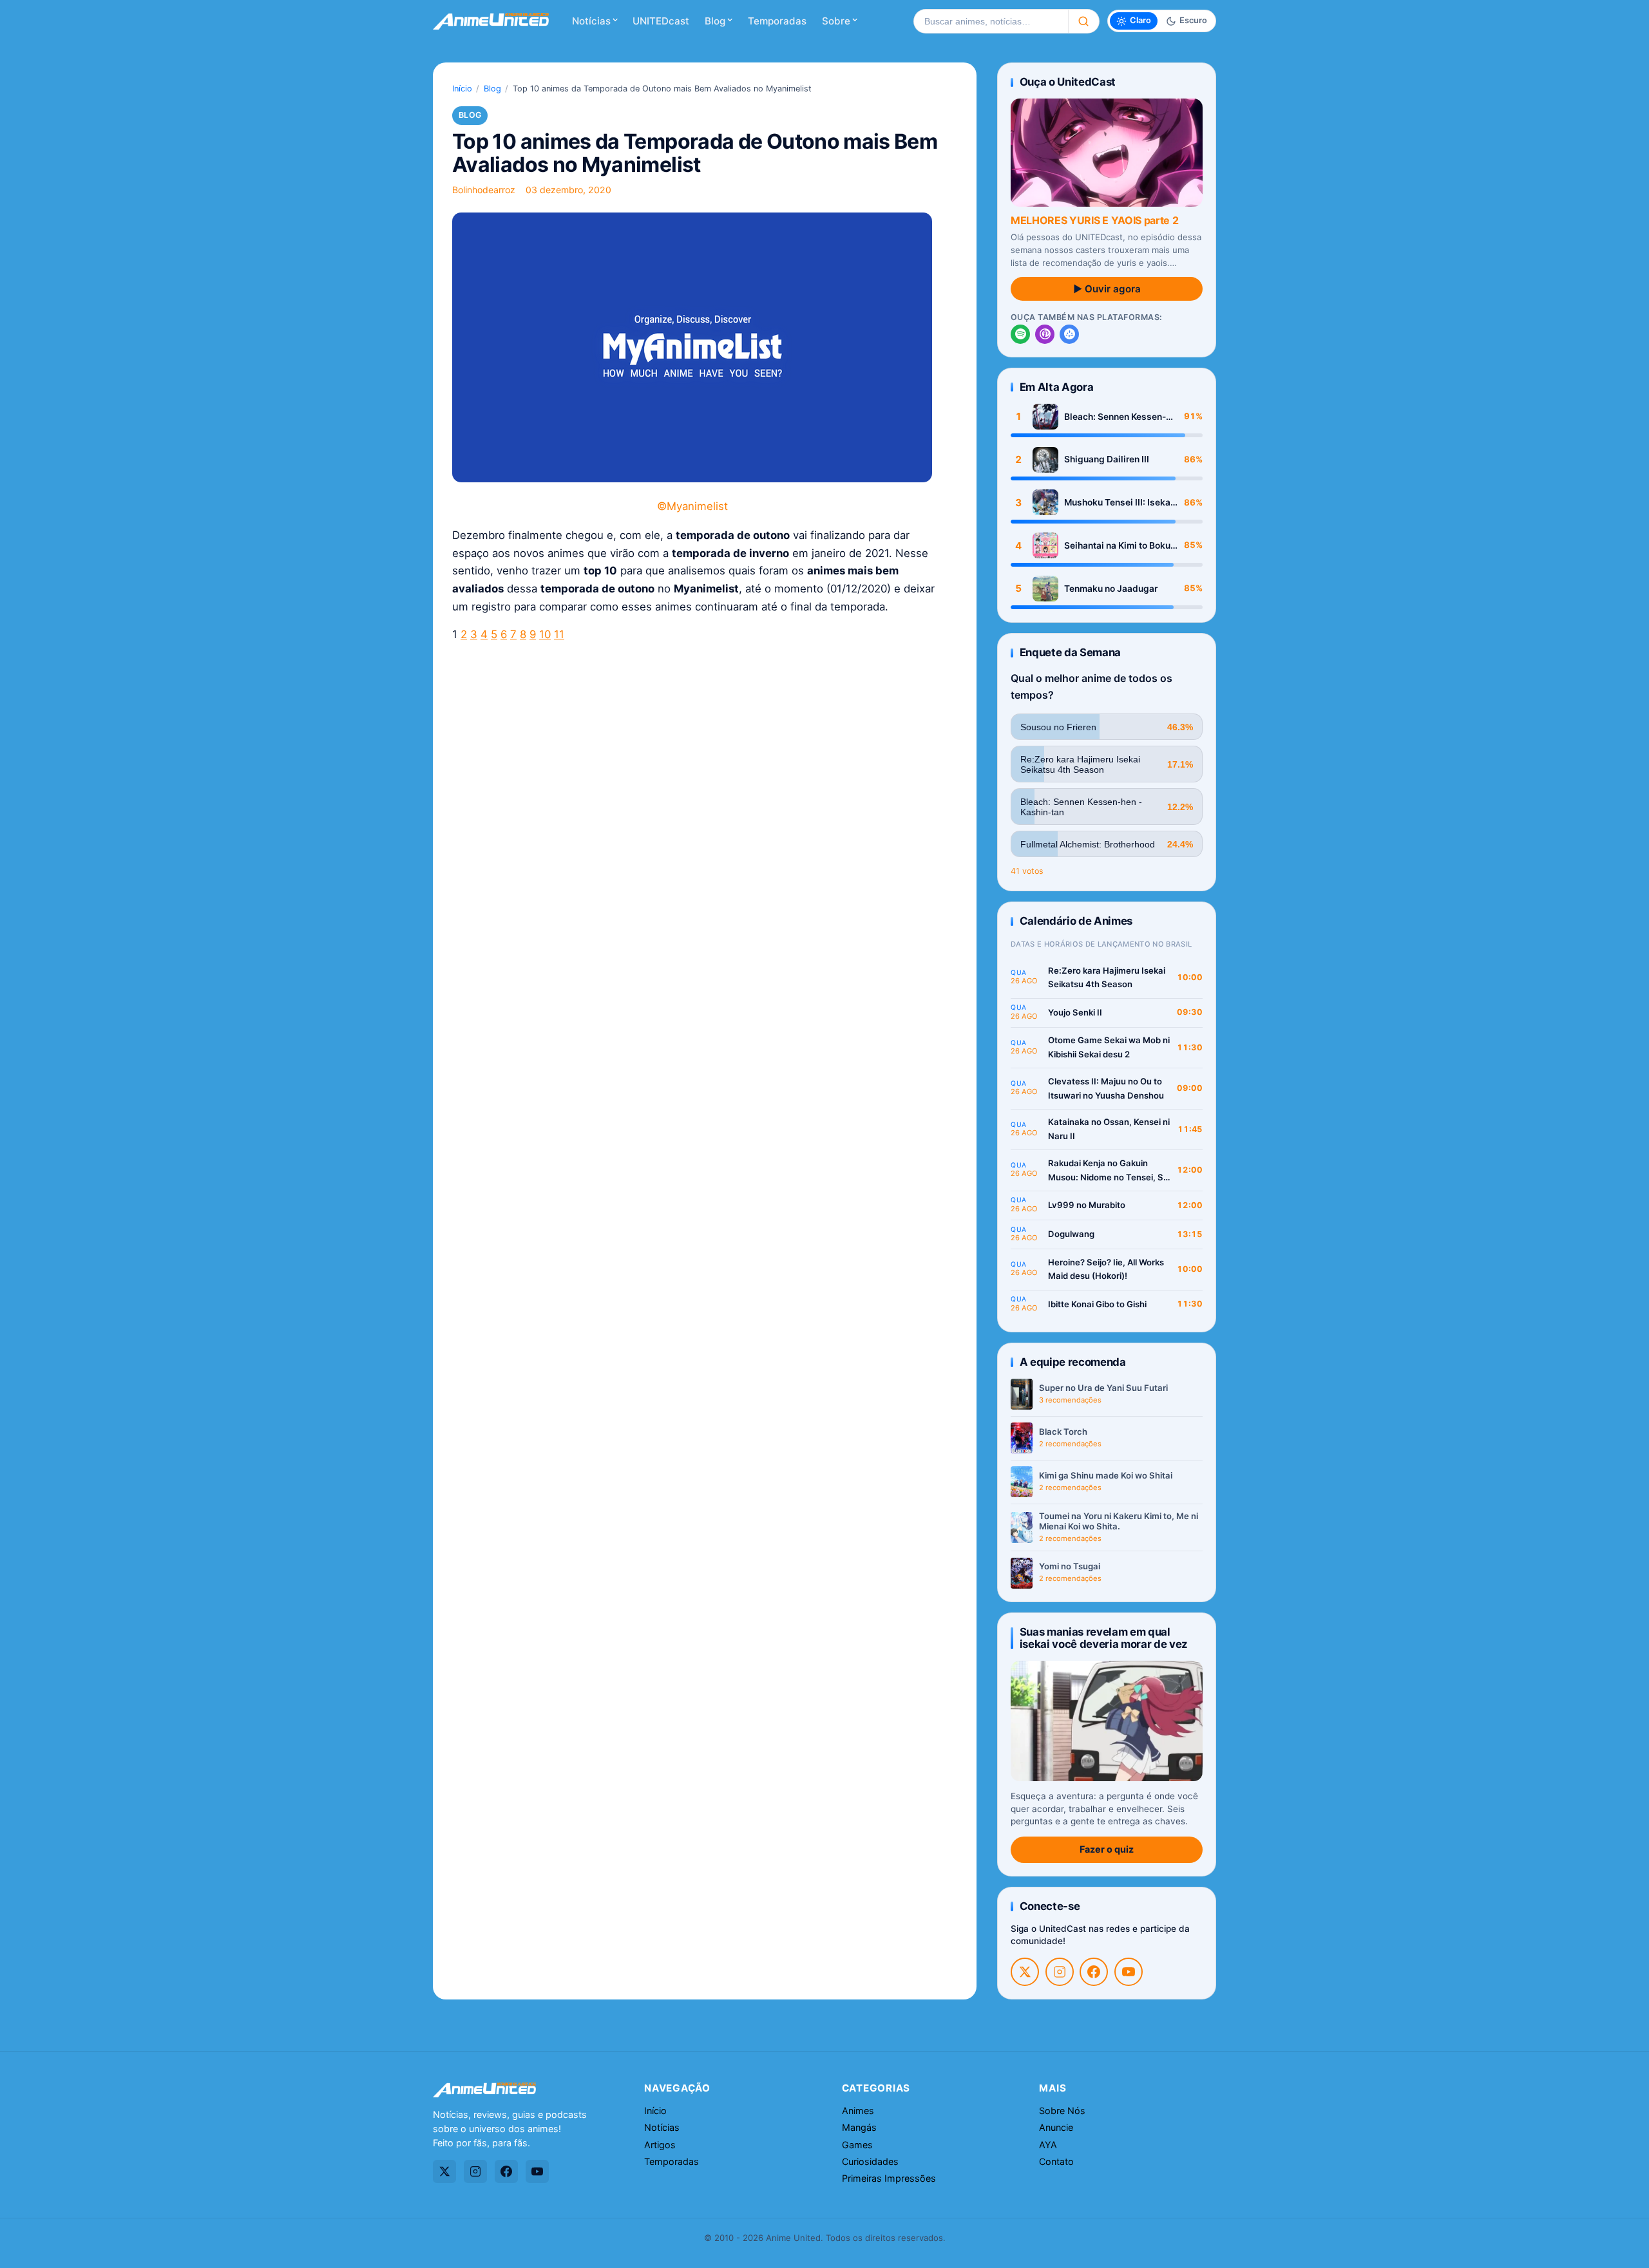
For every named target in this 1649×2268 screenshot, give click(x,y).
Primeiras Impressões (889, 2178)
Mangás (859, 2127)
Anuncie (1056, 2127)
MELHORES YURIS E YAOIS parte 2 (1094, 220)
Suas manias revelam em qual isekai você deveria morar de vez (1104, 1638)
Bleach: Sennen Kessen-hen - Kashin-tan (1115, 417)
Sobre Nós (1062, 2111)
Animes (858, 2111)
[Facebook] (1094, 1972)
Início (462, 89)
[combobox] (991, 21)
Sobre (836, 21)
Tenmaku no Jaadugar (1111, 589)
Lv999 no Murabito (1087, 1205)
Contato (1056, 2161)
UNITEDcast (661, 21)
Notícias (591, 21)
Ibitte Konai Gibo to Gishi (1097, 1304)
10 (545, 634)
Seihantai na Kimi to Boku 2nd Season (1117, 546)
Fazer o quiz (1107, 1849)
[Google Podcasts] (1069, 334)
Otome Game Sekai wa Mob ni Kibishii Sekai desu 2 (1109, 1047)
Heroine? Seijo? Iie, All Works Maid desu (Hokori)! (1106, 1269)
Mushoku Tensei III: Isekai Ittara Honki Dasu (1119, 503)
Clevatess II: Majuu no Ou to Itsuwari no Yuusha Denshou (1106, 1088)
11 (559, 634)
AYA (1048, 2145)
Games (857, 2145)
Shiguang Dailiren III (1107, 459)
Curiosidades (870, 2161)
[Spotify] (1020, 334)
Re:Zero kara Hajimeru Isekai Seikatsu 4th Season (1107, 978)
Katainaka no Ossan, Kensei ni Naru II (1109, 1129)
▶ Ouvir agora (1107, 289)
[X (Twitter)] (1025, 1972)
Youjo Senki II (1075, 1012)
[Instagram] (1060, 1972)
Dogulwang (1071, 1234)
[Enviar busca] (1084, 21)
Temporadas (777, 21)
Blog (715, 21)
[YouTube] (1129, 1972)
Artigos (660, 2145)
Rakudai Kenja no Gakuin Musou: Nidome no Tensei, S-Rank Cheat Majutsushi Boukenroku (1108, 1171)
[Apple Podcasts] (1045, 334)
